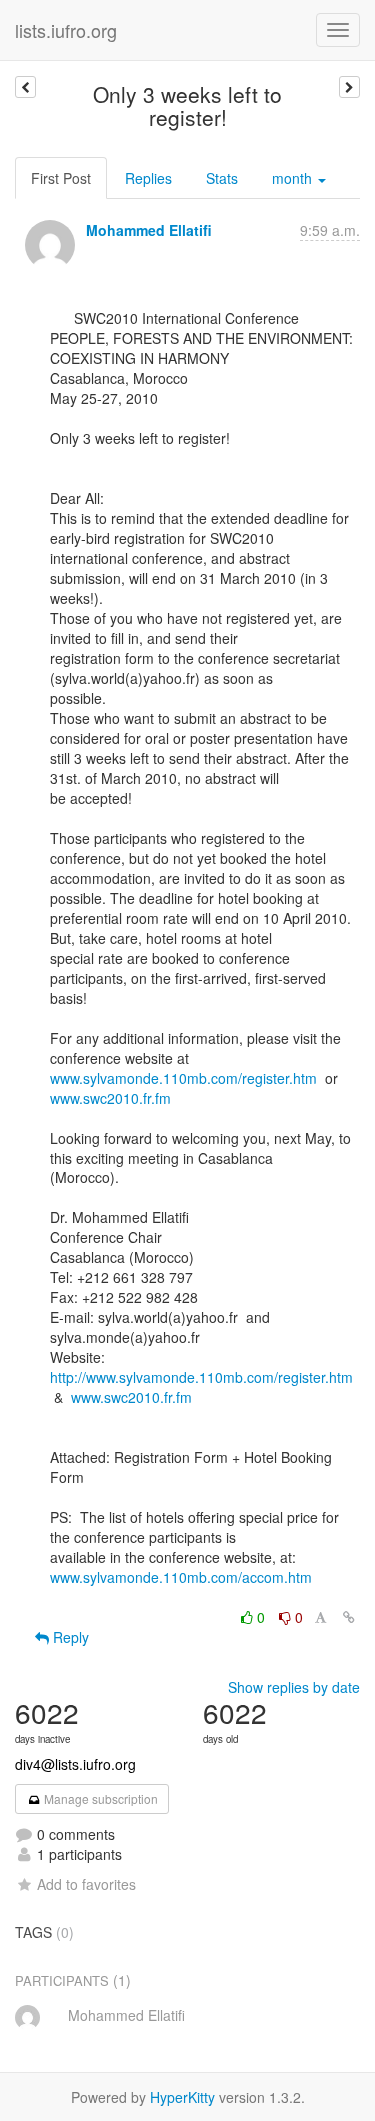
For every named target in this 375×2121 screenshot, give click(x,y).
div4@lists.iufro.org (75, 1764)
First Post (61, 178)
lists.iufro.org (66, 30)
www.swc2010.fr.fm (110, 1098)
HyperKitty (182, 2097)
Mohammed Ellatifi (149, 230)
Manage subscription (99, 1798)
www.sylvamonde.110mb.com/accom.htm (181, 1577)
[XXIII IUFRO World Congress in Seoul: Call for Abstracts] (349, 87)
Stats (222, 178)
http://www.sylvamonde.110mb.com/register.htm (201, 1377)
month (294, 178)
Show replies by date (294, 1687)
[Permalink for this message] (349, 1617)
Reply (69, 1637)
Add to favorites (86, 1884)
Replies (148, 178)
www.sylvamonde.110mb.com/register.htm (183, 1078)
